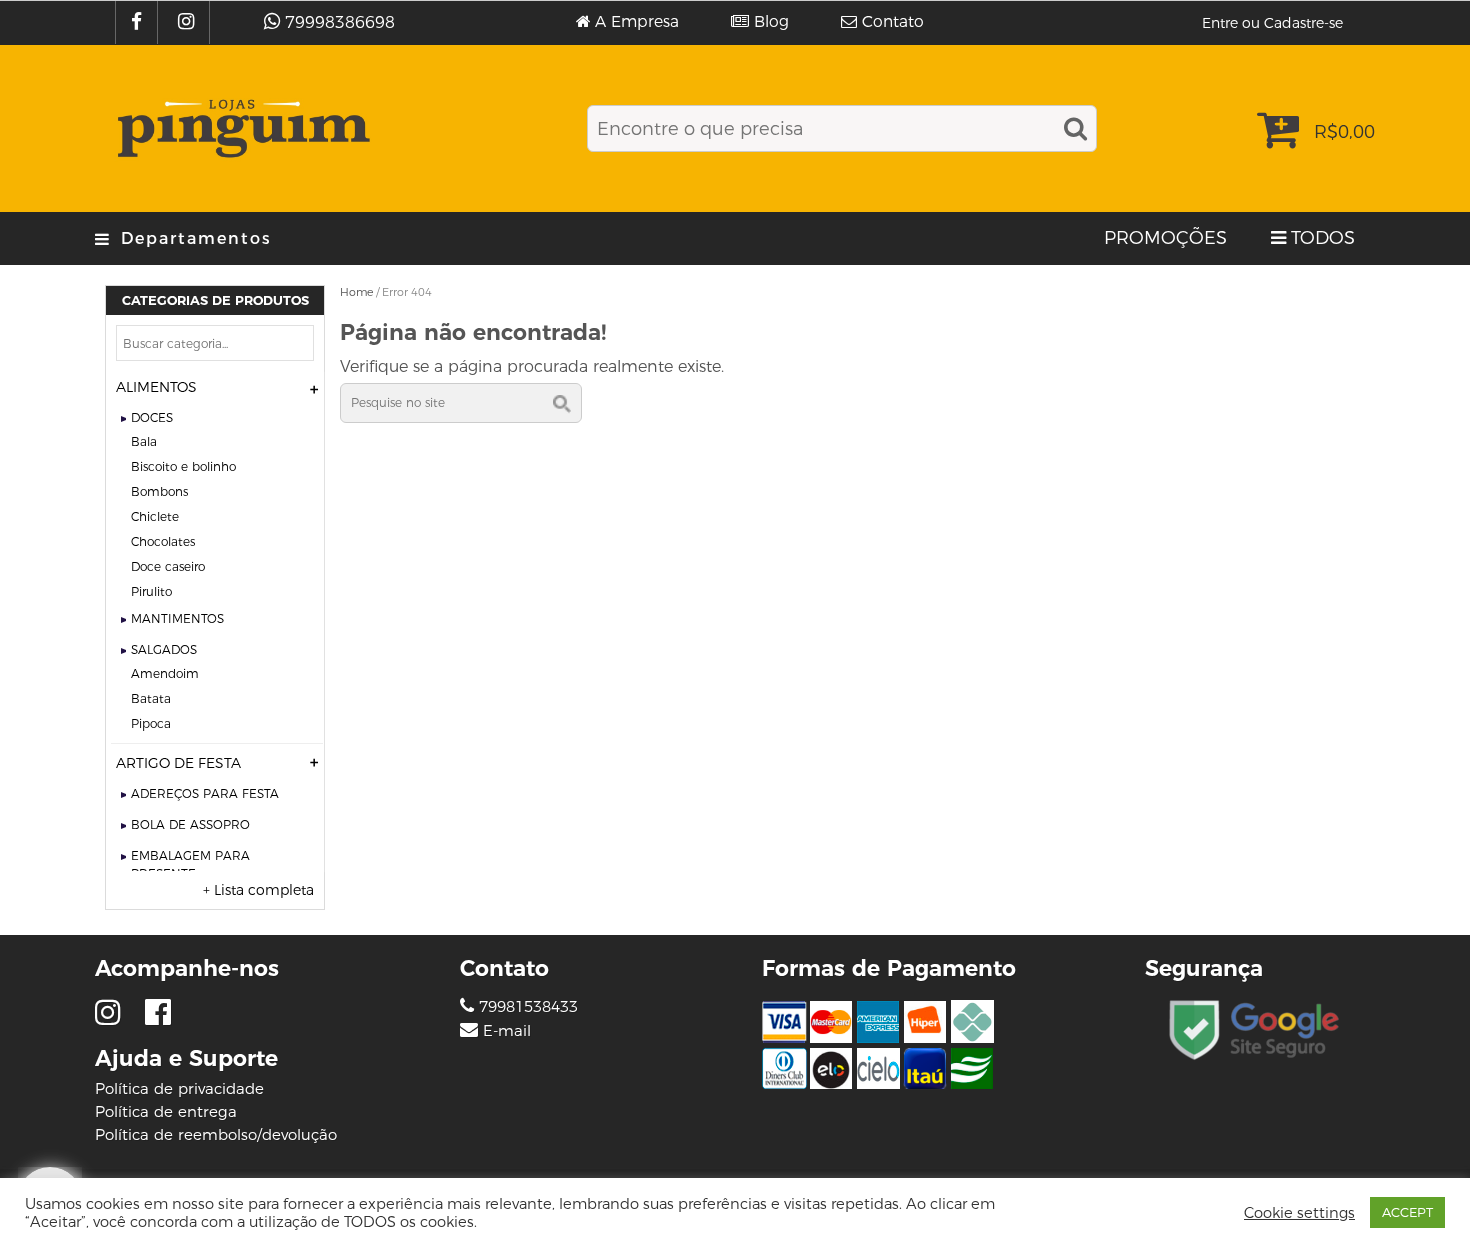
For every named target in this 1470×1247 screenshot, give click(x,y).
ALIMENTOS (156, 387)
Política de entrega (166, 1111)
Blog (771, 22)
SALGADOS (164, 649)
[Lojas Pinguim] (240, 128)
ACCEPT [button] (1407, 1212)
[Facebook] (139, 22)
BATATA (151, 698)
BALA (144, 441)
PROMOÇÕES (1165, 238)
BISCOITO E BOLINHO (183, 466)
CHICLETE (155, 516)
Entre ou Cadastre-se (1272, 23)
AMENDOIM (165, 673)
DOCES (152, 417)
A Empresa (637, 22)
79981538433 (526, 1006)
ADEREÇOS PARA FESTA (205, 793)
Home (356, 292)
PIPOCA (151, 723)
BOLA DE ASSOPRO (190, 824)
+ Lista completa (258, 890)
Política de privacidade (179, 1088)
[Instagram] (188, 22)
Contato (893, 22)
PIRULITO (151, 591)
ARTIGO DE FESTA (178, 763)
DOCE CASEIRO (168, 566)
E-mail (507, 1031)
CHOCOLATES (163, 541)
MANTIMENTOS (177, 618)
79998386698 (340, 22)
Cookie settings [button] (1299, 1213)
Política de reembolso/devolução (216, 1134)
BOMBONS (159, 491)
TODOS (1323, 238)
